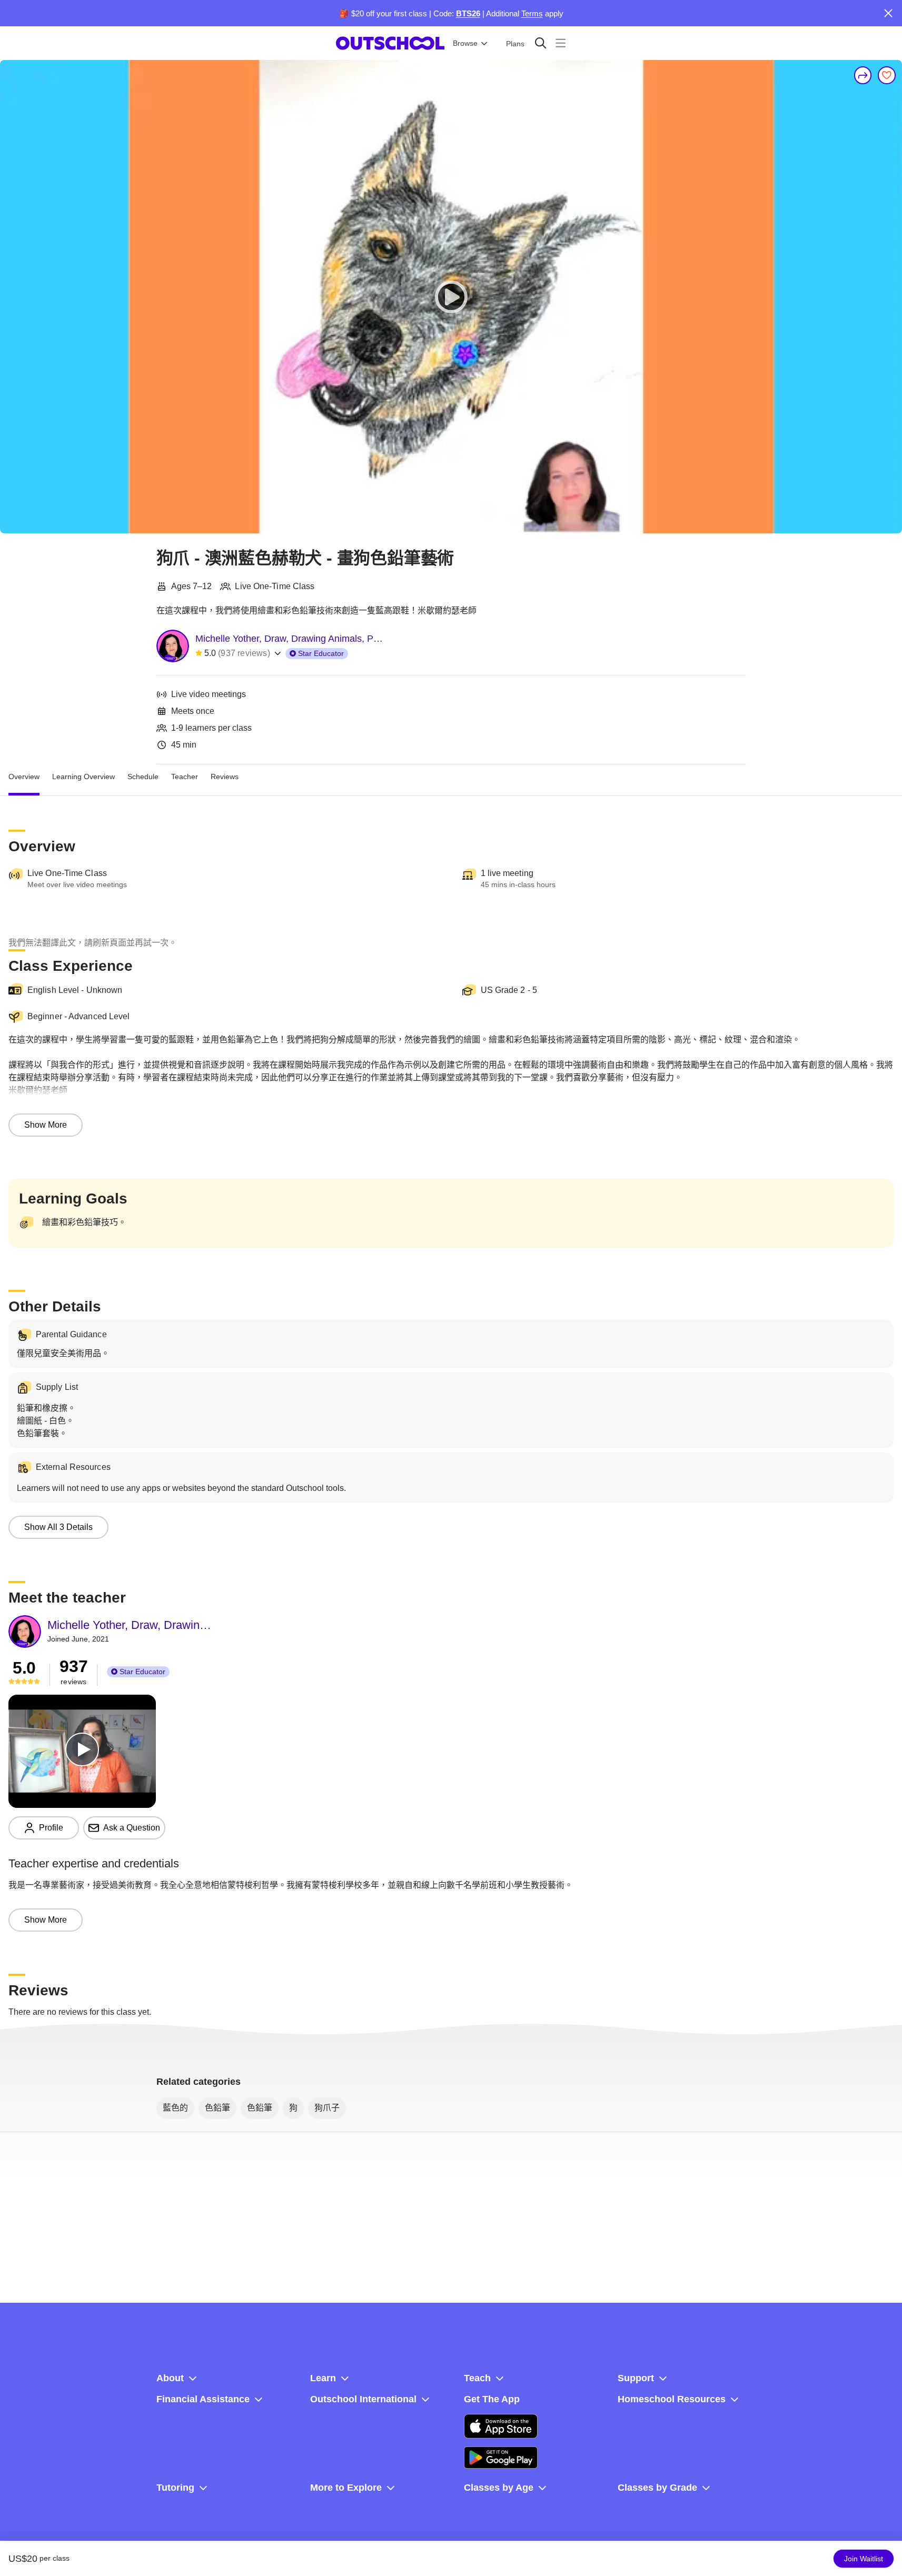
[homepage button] (390, 43)
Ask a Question (132, 1828)
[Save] (887, 75)
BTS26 (468, 13)
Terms (532, 13)
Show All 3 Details (58, 1527)
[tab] (24, 777)
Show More (46, 1125)
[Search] (541, 43)
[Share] (863, 75)
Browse (465, 43)
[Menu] (561, 43)
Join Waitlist (864, 2559)
